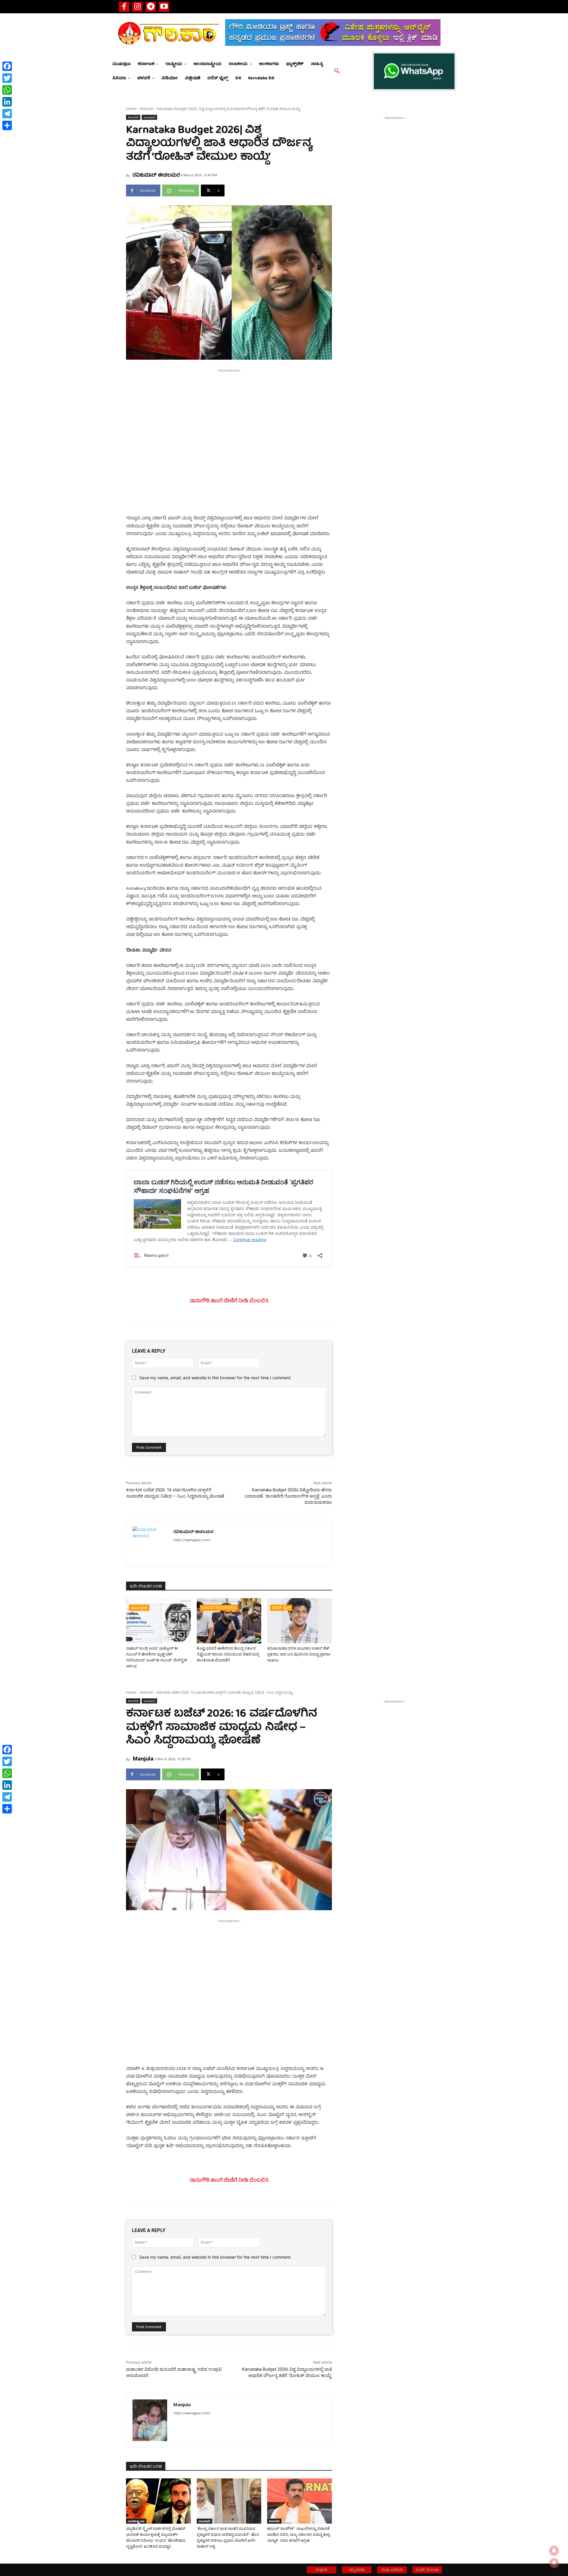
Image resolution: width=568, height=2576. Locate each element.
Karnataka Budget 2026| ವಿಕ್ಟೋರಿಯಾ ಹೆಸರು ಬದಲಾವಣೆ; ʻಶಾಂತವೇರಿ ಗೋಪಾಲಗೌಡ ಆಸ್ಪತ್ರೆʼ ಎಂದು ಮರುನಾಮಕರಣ (288, 1496)
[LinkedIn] (7, 102)
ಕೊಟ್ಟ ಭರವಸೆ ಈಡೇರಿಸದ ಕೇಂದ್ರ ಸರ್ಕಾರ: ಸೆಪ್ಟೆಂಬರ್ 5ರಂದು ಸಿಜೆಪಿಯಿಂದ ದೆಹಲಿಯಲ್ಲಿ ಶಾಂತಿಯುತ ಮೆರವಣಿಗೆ (228, 1654)
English (322, 2570)
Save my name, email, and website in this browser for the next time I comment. (216, 1378)
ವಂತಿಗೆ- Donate (427, 2570)
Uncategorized (219, 1607)
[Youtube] (164, 7)
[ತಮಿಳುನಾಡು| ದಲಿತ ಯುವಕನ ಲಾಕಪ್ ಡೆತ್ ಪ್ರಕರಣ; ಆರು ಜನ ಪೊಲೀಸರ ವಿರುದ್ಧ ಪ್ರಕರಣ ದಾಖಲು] (300, 1621)
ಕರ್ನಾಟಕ (147, 109)
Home (131, 109)
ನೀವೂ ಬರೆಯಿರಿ (392, 2570)
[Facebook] (124, 7)
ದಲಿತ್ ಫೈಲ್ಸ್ (281, 1607)
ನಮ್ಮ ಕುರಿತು (357, 2570)
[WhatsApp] (7, 90)
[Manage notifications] (554, 2563)
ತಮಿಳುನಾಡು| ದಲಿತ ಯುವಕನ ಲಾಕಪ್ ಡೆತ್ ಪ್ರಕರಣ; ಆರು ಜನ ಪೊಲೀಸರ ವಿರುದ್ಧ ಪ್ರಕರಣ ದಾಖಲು (299, 1654)
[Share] (7, 125)
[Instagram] (137, 7)
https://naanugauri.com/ (192, 1540)
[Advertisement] (229, 415)
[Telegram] (151, 7)
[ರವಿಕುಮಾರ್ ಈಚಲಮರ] (150, 1544)
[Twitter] (7, 78)
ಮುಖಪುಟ (149, 117)
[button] (337, 71)
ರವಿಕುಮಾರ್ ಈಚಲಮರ (156, 175)
